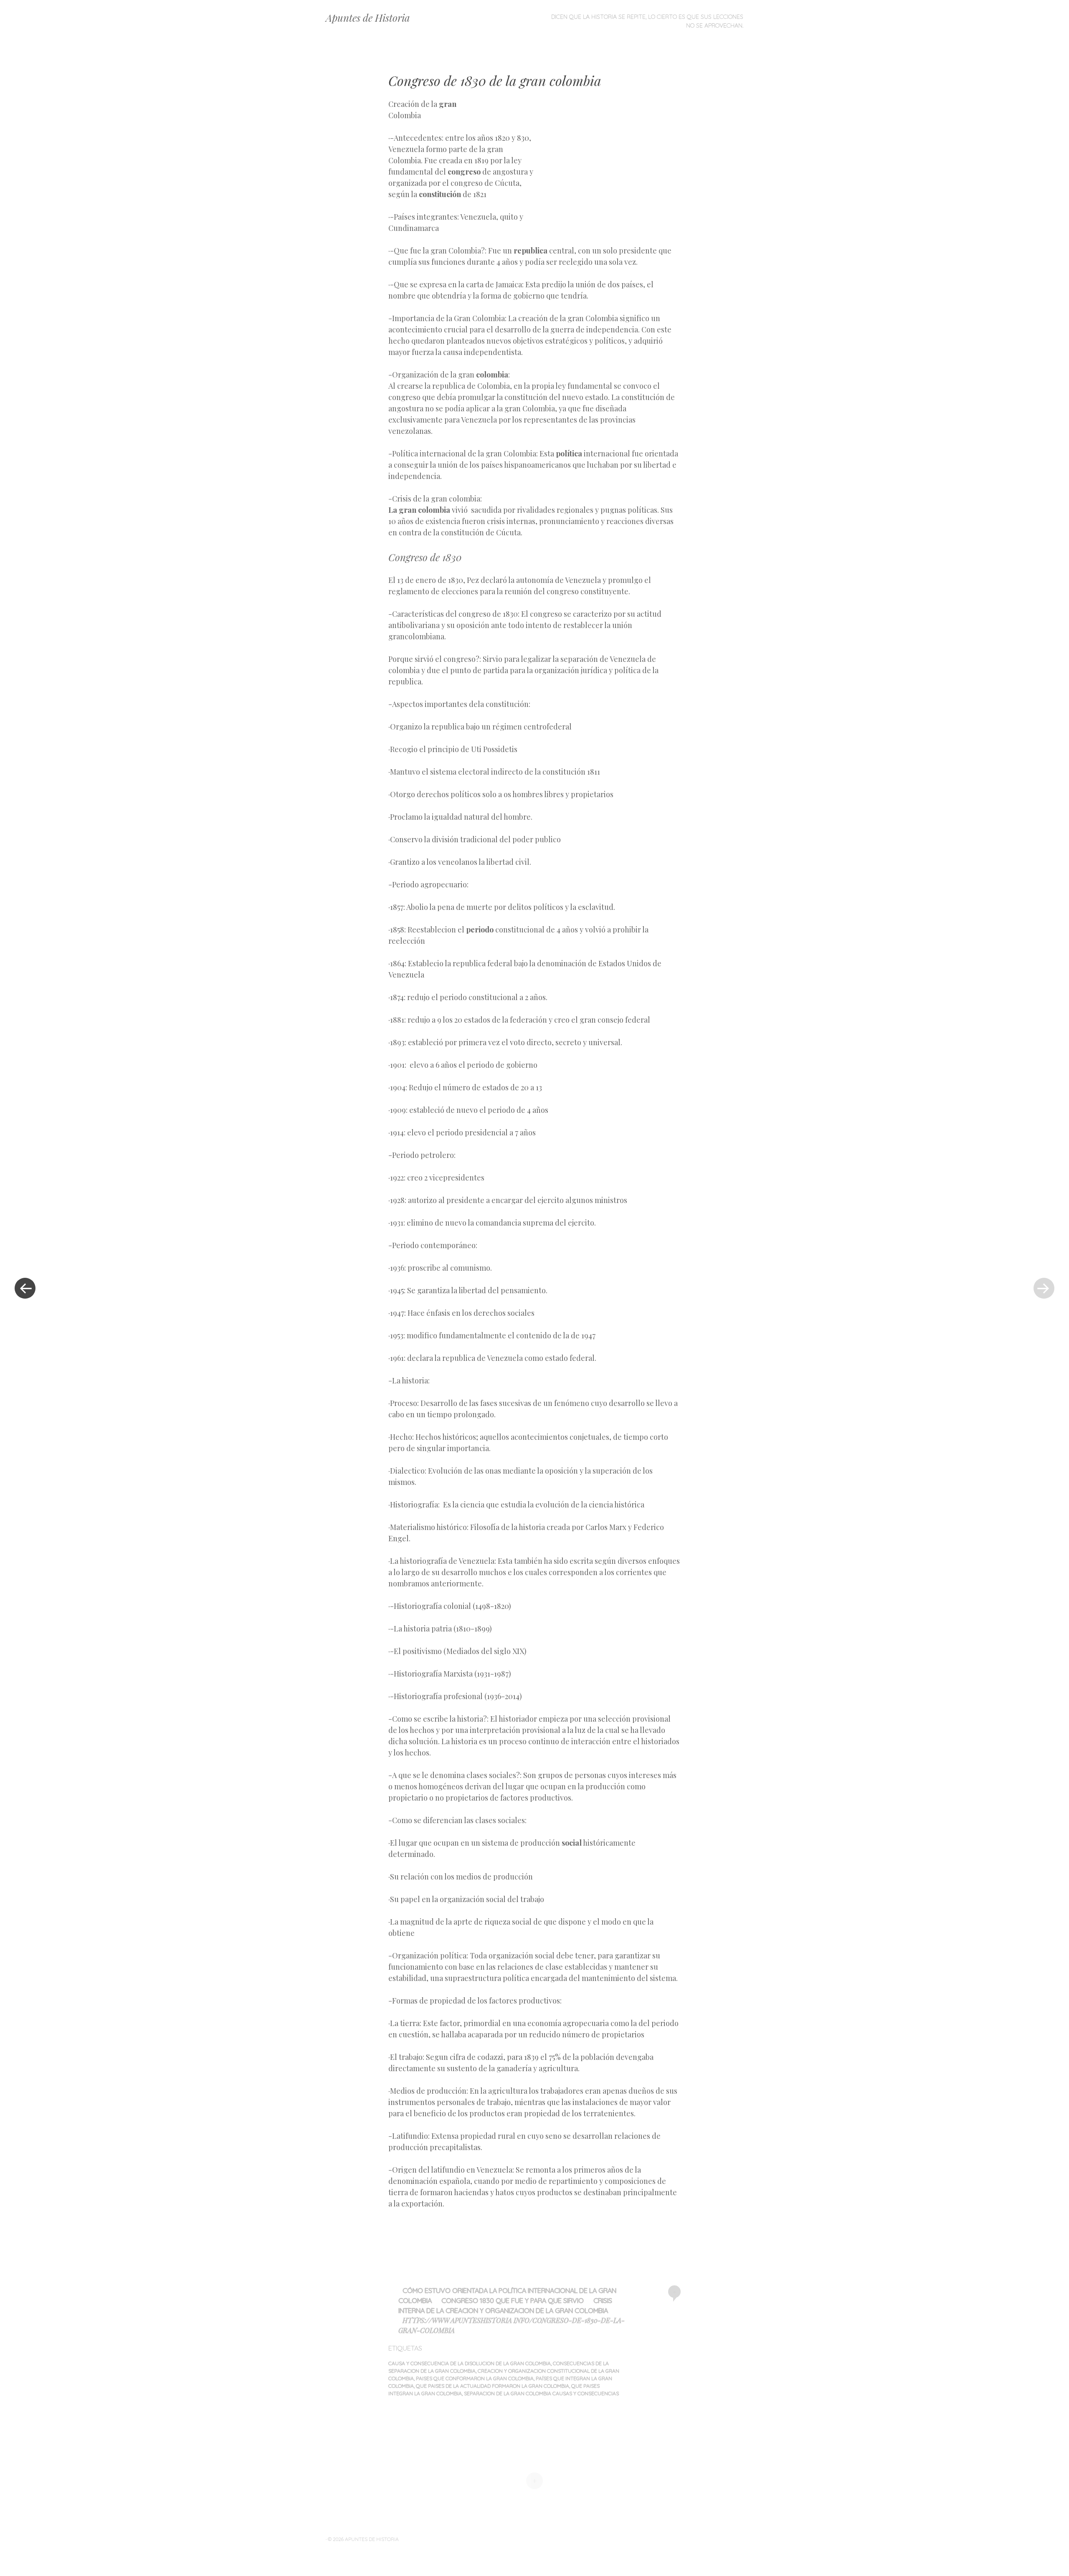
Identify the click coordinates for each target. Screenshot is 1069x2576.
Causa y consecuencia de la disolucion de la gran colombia (470, 2363)
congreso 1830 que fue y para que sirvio (513, 2300)
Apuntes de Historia (368, 18)
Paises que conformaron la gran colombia (475, 2378)
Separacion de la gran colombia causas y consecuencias (541, 2393)
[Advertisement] (608, 159)
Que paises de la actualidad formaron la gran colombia (493, 2386)
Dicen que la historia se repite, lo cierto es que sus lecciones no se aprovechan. (647, 21)
